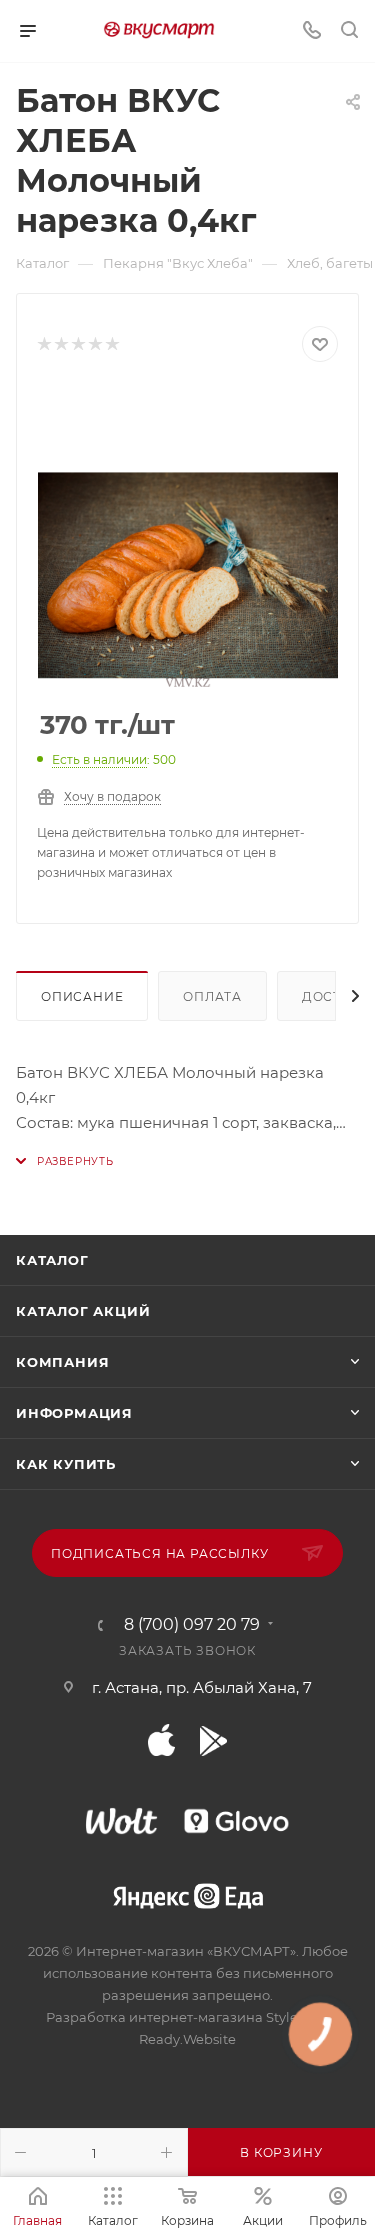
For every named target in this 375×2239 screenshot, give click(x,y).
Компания (62, 1362)
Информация (74, 1413)
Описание (82, 996)
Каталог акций (83, 1311)
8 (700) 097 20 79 (192, 1625)
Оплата (212, 996)
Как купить (66, 1464)
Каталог (52, 1260)
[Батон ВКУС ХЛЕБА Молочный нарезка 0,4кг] (188, 537)
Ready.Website (187, 2039)
